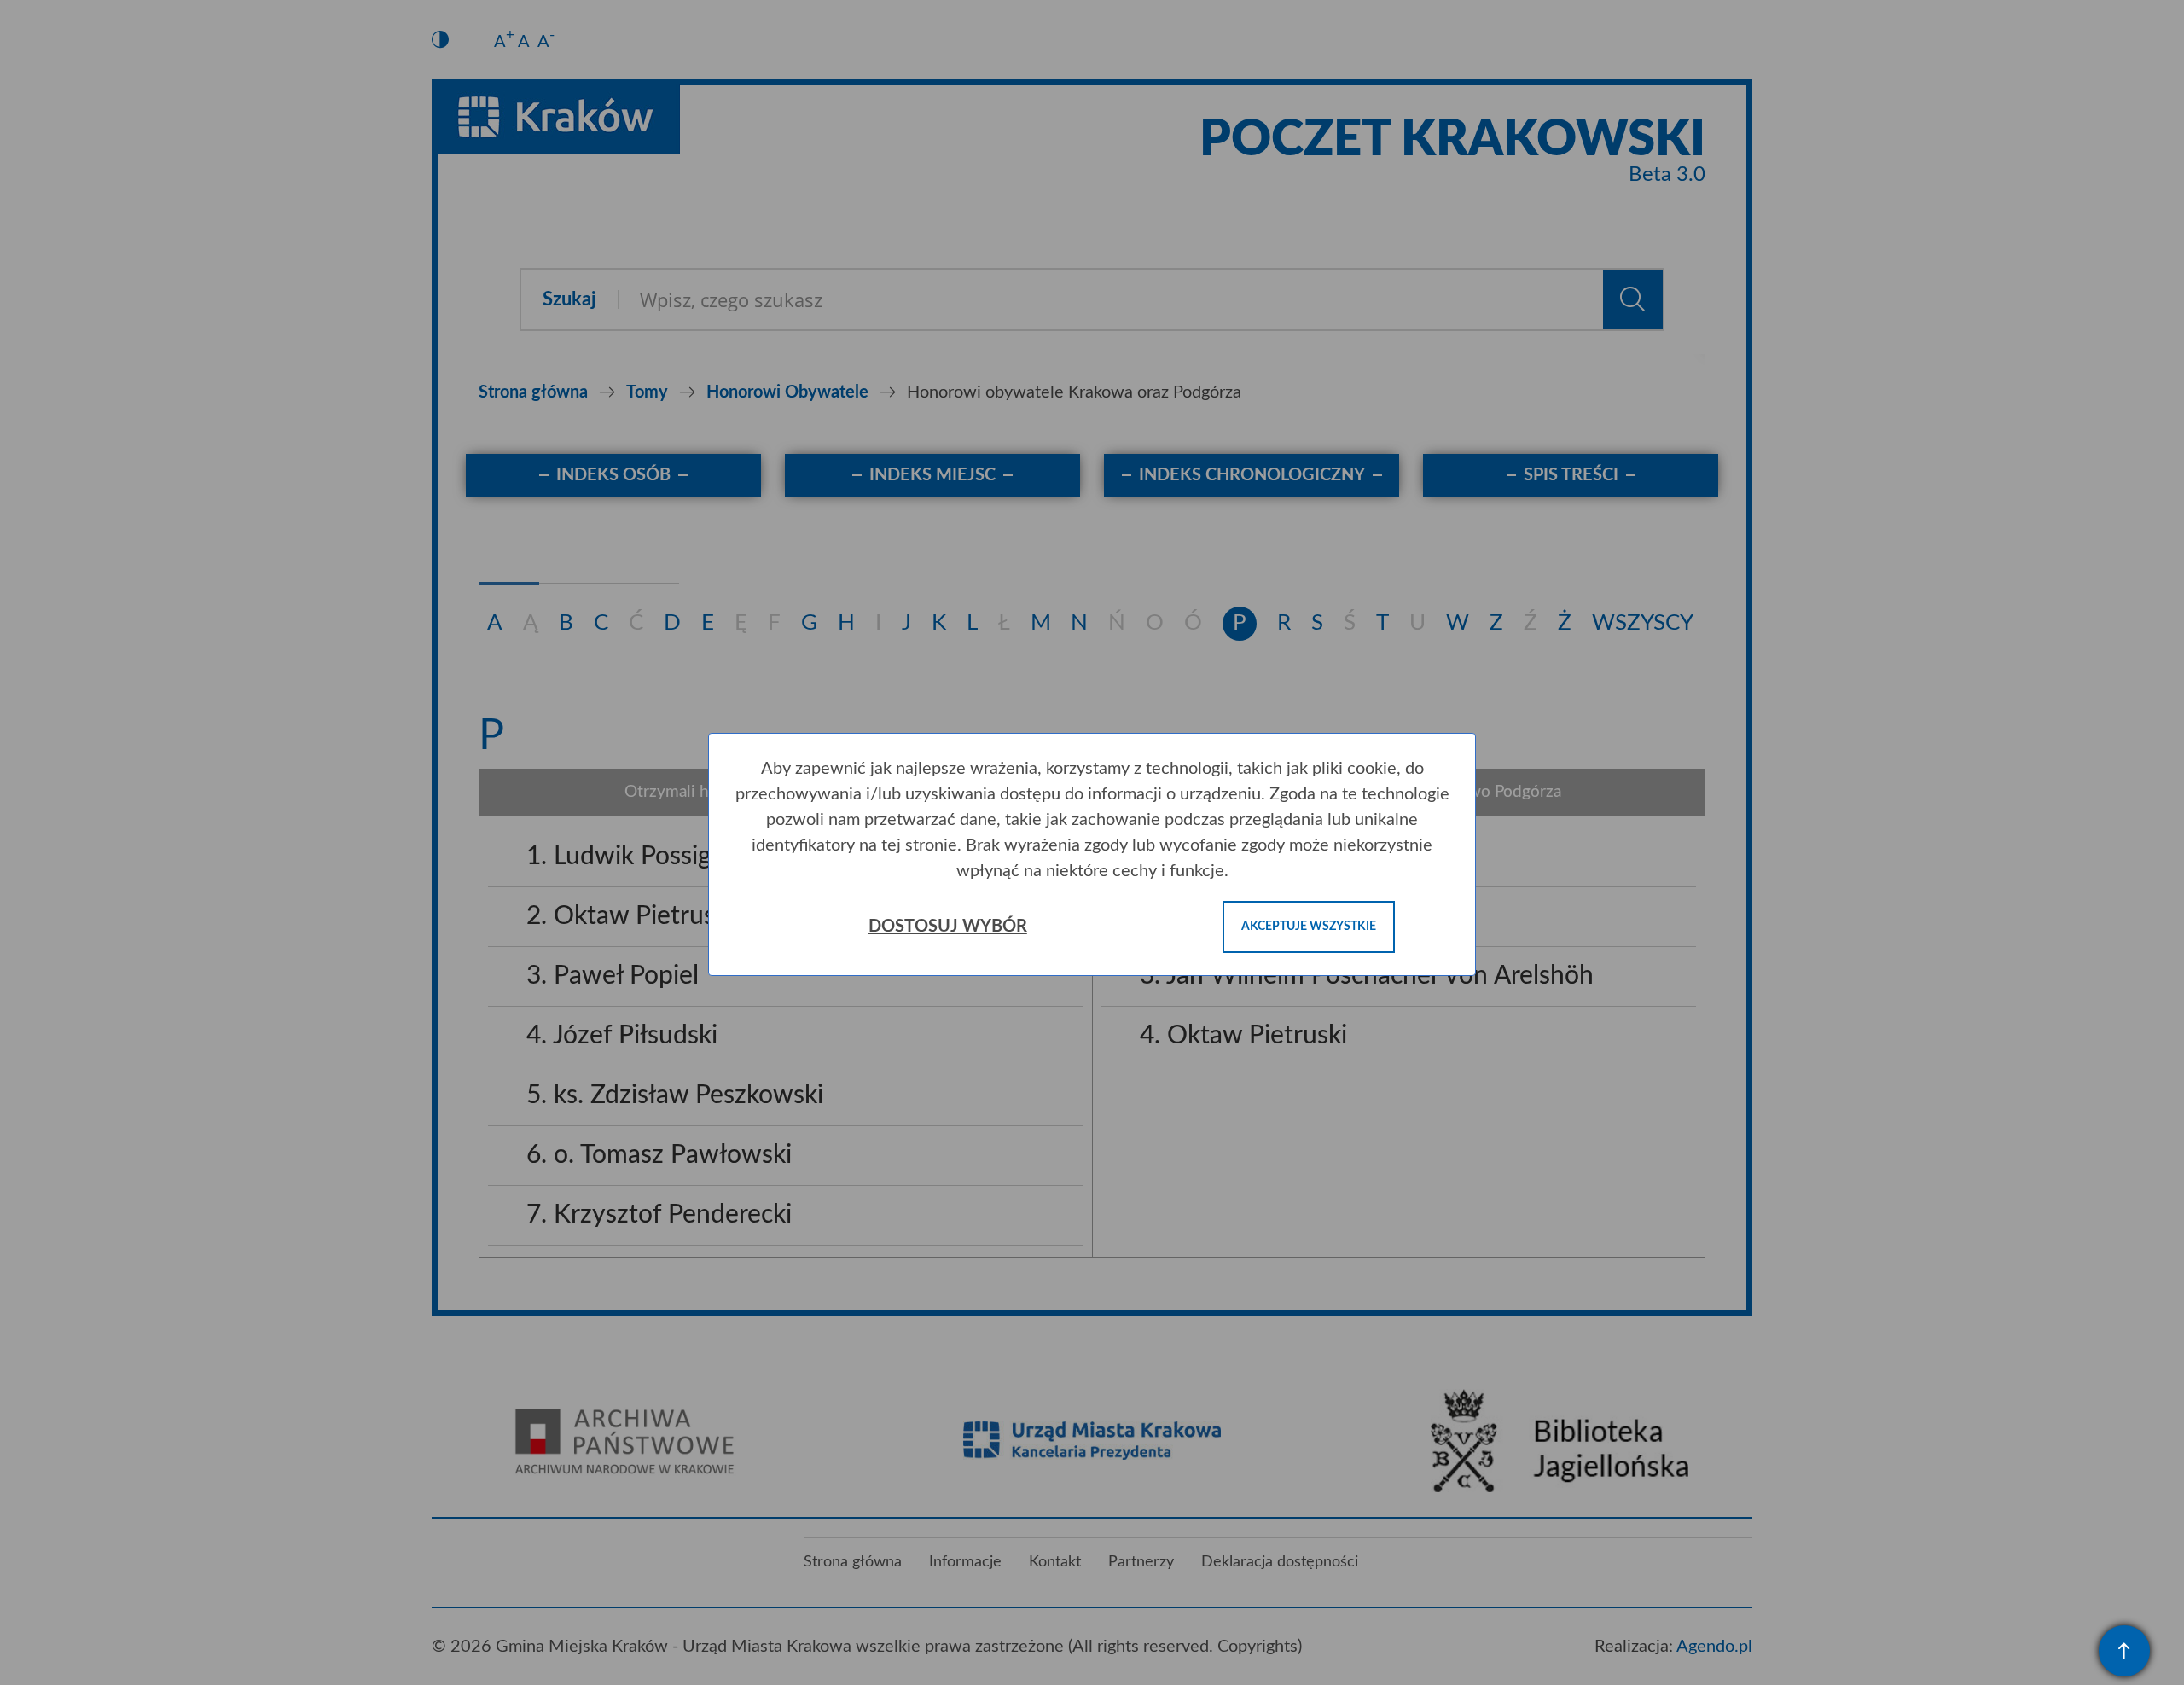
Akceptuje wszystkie (1309, 927)
